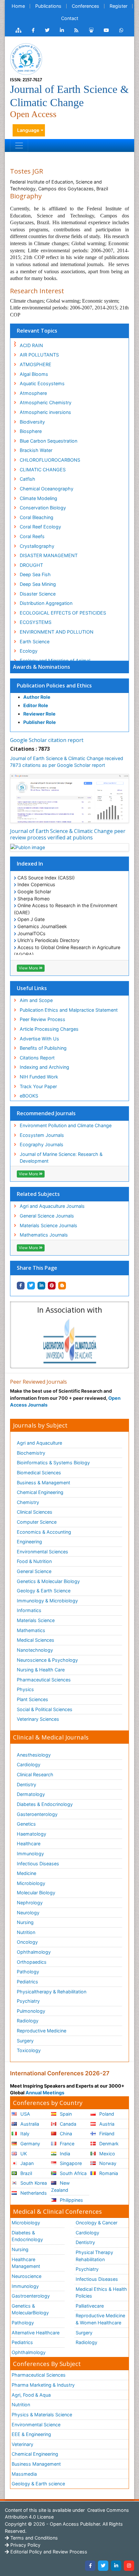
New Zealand (60, 2186)
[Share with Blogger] (62, 1286)
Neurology (28, 1913)
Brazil (26, 2173)
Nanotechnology (35, 1650)
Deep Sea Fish (35, 574)
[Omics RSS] (76, 30)
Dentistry (27, 1784)
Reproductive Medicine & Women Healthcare (100, 2319)
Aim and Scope (36, 1000)
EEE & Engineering (31, 2434)
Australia (29, 2124)
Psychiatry (28, 2001)
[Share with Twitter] (31, 1286)
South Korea (33, 2183)
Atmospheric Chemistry (46, 402)
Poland (106, 2114)
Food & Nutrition (34, 1561)
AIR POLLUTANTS (39, 355)
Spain (65, 2114)
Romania (108, 2173)
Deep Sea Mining (38, 584)
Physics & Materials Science (42, 2415)
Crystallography (37, 546)
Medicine (27, 1873)
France (66, 2144)
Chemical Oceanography (47, 489)
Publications (48, 6)
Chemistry (28, 1502)
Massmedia (24, 2474)
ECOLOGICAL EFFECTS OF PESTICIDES (63, 613)
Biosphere (31, 431)
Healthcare (29, 1844)
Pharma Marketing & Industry (43, 2385)
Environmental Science (36, 2425)
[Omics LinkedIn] (62, 30)
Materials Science (36, 1620)
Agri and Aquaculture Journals (52, 1206)
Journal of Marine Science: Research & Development (61, 1158)
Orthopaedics (32, 1962)
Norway (107, 2163)
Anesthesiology (34, 1755)
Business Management (36, 2464)
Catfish (27, 479)
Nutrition (26, 1932)
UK (23, 2154)
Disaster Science (38, 594)
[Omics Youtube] (106, 30)
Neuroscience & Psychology (47, 1660)
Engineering (29, 1542)
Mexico (107, 2154)
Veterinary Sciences (38, 1719)
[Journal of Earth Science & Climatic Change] (26, 59)
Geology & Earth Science (44, 1591)
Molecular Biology (36, 1893)
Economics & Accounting (44, 1532)
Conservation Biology (43, 508)
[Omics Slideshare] (91, 30)
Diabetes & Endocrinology (45, 1804)
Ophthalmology (34, 1952)
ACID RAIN (31, 345)
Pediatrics (27, 1982)
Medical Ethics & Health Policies (101, 2293)
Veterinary (22, 2444)
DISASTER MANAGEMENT (49, 555)
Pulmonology (31, 2011)
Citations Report (37, 1058)
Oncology (27, 1942)
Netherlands (33, 2193)
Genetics (26, 1824)
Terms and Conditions (33, 2538)
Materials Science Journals (48, 1225)
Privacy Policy (25, 2545)
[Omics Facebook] (33, 30)
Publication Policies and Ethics (54, 686)
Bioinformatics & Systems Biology (53, 1463)
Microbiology (31, 1883)
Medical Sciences (36, 1640)
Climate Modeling (38, 498)
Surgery (25, 2041)
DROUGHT (31, 565)
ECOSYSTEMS (36, 622)
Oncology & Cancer (96, 2223)
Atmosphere (33, 393)
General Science (34, 1571)
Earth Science (35, 641)
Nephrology (30, 1903)
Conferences (86, 6)
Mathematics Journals (44, 1235)
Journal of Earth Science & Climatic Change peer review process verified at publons (68, 834)
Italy (24, 2134)
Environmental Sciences (43, 1552)
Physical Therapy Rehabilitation (94, 2256)
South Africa (73, 2173)
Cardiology (29, 1764)
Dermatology (31, 1794)
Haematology (32, 1834)
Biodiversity (32, 422)
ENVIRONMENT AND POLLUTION (57, 632)
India (64, 2154)
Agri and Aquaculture (39, 1443)
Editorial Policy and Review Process (48, 2552)
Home (18, 6)
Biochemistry (31, 1453)
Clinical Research (35, 1774)
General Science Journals (47, 1216)
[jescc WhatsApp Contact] (121, 30)
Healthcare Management (26, 2263)
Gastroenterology (31, 2296)
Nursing (25, 1922)
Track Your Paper (38, 1086)
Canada (67, 2124)
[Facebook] (90, 2566)
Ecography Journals (42, 1144)
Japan (26, 2163)
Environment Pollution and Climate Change (66, 1125)
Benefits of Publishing (43, 1048)
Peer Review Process (43, 1019)
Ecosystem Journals (42, 1135)
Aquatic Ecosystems (42, 383)
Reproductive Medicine (42, 2031)
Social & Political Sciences (45, 1709)
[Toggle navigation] (19, 145)
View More (29, 968)
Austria (106, 2124)
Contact (70, 18)
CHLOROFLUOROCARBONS (50, 460)
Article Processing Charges (49, 1029)
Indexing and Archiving (44, 1067)
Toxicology (29, 2050)
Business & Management (43, 1483)
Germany (30, 2144)
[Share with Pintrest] (52, 1286)
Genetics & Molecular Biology (48, 1581)
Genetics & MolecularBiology (30, 2309)
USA (25, 2114)
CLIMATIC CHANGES (43, 470)
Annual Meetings (45, 2093)
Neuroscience (27, 2276)
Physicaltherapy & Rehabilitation (52, 1992)
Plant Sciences (32, 1699)
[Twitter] (103, 2566)
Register (118, 6)
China (65, 2134)
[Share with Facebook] (21, 1286)
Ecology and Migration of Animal (55, 661)
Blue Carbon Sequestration (48, 441)
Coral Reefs (32, 536)
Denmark (108, 2144)
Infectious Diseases (38, 1864)
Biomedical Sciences (39, 1473)
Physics (25, 1689)
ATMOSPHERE (36, 364)
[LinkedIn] (116, 2566)
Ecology (29, 651)
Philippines (71, 2200)
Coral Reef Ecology (40, 527)
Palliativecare (90, 2306)
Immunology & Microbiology (47, 1601)
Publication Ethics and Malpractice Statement (69, 1010)
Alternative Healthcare (36, 2333)
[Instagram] (129, 2566)
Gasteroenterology (37, 1814)
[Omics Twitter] (47, 30)
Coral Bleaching (37, 517)
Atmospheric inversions (45, 412)
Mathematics (31, 1630)
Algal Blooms (34, 374)
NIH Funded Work (39, 1077)
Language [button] (28, 130)
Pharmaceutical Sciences (44, 1680)
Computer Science (37, 1522)
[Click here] (18, 30)
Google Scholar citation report (47, 740)
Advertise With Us (39, 1039)
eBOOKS (29, 1096)
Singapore (70, 2163)
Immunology (30, 1854)
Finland (106, 2134)
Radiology (28, 2021)
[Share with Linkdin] (41, 1286)
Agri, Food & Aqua (31, 2395)
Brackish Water (36, 450)
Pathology (28, 1972)
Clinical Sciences (35, 1512)
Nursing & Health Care (41, 1670)
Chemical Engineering (40, 1492)
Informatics (29, 1610)
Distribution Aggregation (46, 603)
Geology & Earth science (38, 2484)
